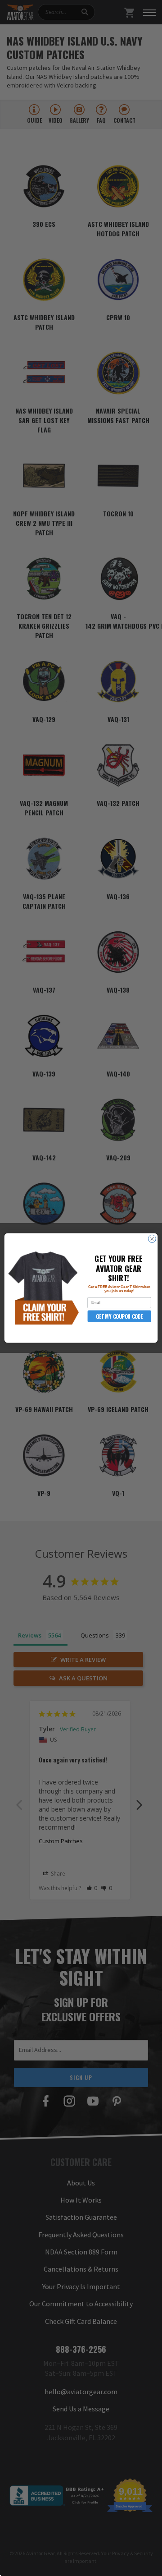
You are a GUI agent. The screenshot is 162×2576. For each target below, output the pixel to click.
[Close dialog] (152, 1239)
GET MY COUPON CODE (119, 1316)
